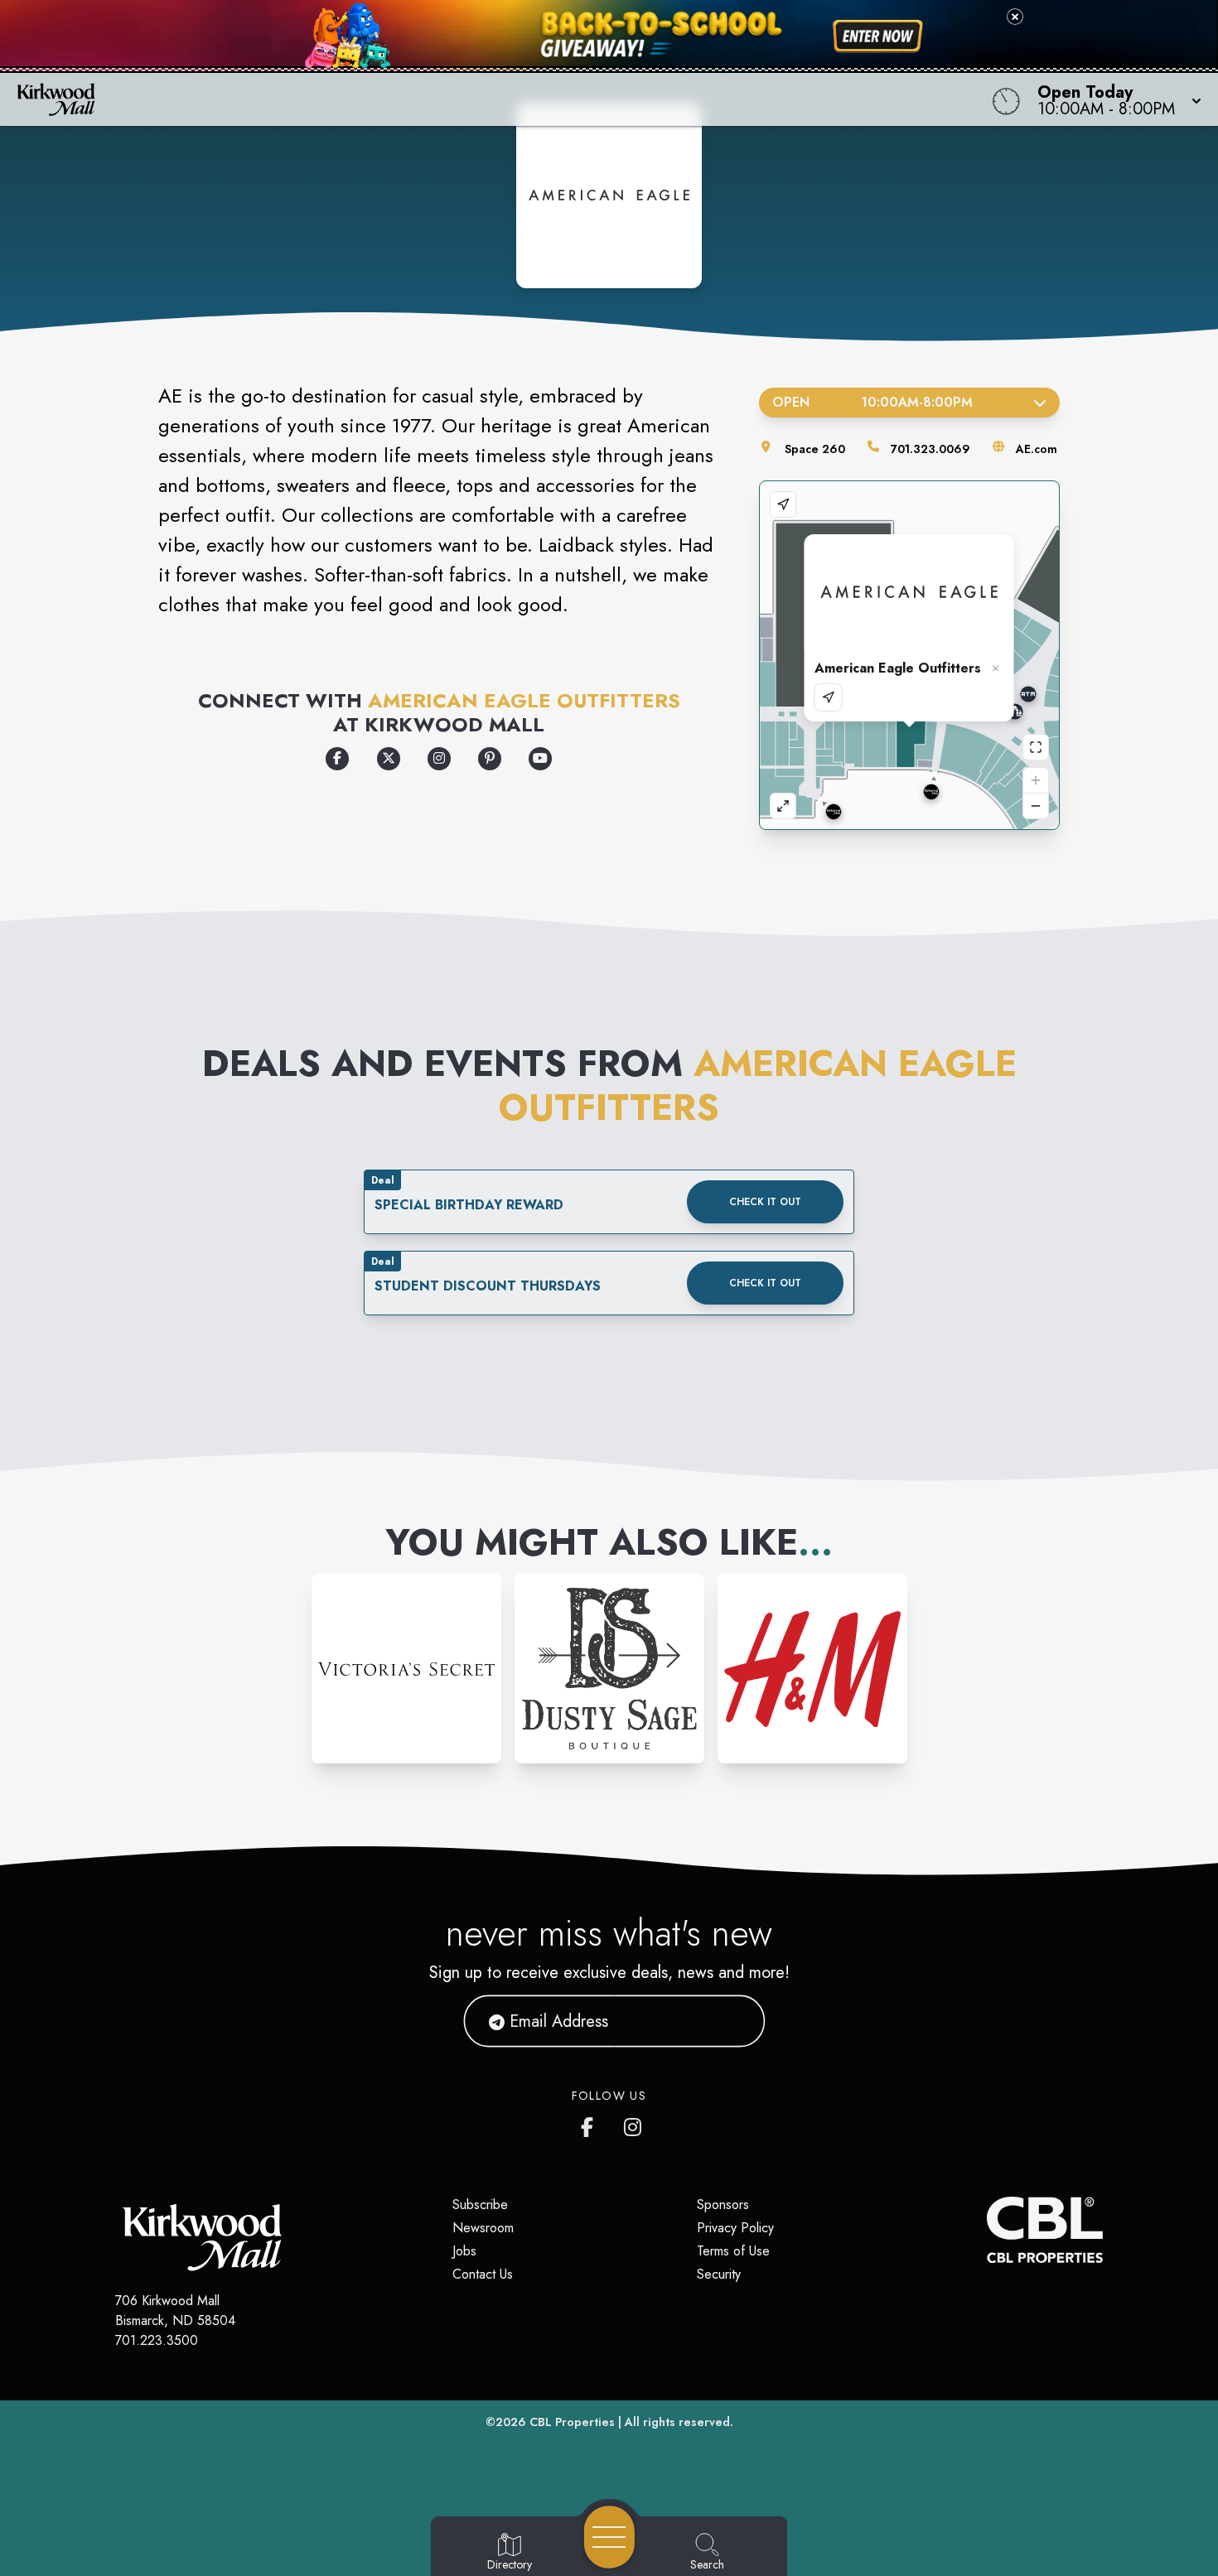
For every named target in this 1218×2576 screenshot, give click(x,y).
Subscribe (480, 2205)
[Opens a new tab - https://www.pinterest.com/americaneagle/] (490, 759)
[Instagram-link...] (406, 1669)
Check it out (765, 1202)
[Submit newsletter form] (732, 2021)
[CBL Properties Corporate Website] (987, 2230)
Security (719, 2274)
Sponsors (723, 2205)
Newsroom (483, 2228)
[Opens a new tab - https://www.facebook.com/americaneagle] (337, 759)
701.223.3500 (157, 2340)
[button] (1114, 99)
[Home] (460, 99)
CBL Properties (572, 2422)
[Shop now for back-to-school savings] (878, 36)
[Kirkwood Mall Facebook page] (591, 2124)
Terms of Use (733, 2251)
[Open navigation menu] (609, 2537)
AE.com (1037, 449)
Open (872, 402)
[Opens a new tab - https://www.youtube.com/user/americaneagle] (540, 759)
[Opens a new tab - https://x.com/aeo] (389, 759)
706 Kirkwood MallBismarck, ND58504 (175, 2311)
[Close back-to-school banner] (1015, 17)
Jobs (464, 2251)
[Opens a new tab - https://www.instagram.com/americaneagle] (439, 759)
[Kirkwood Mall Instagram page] (634, 2124)
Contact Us (483, 2274)
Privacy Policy (735, 2228)
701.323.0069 (930, 449)
